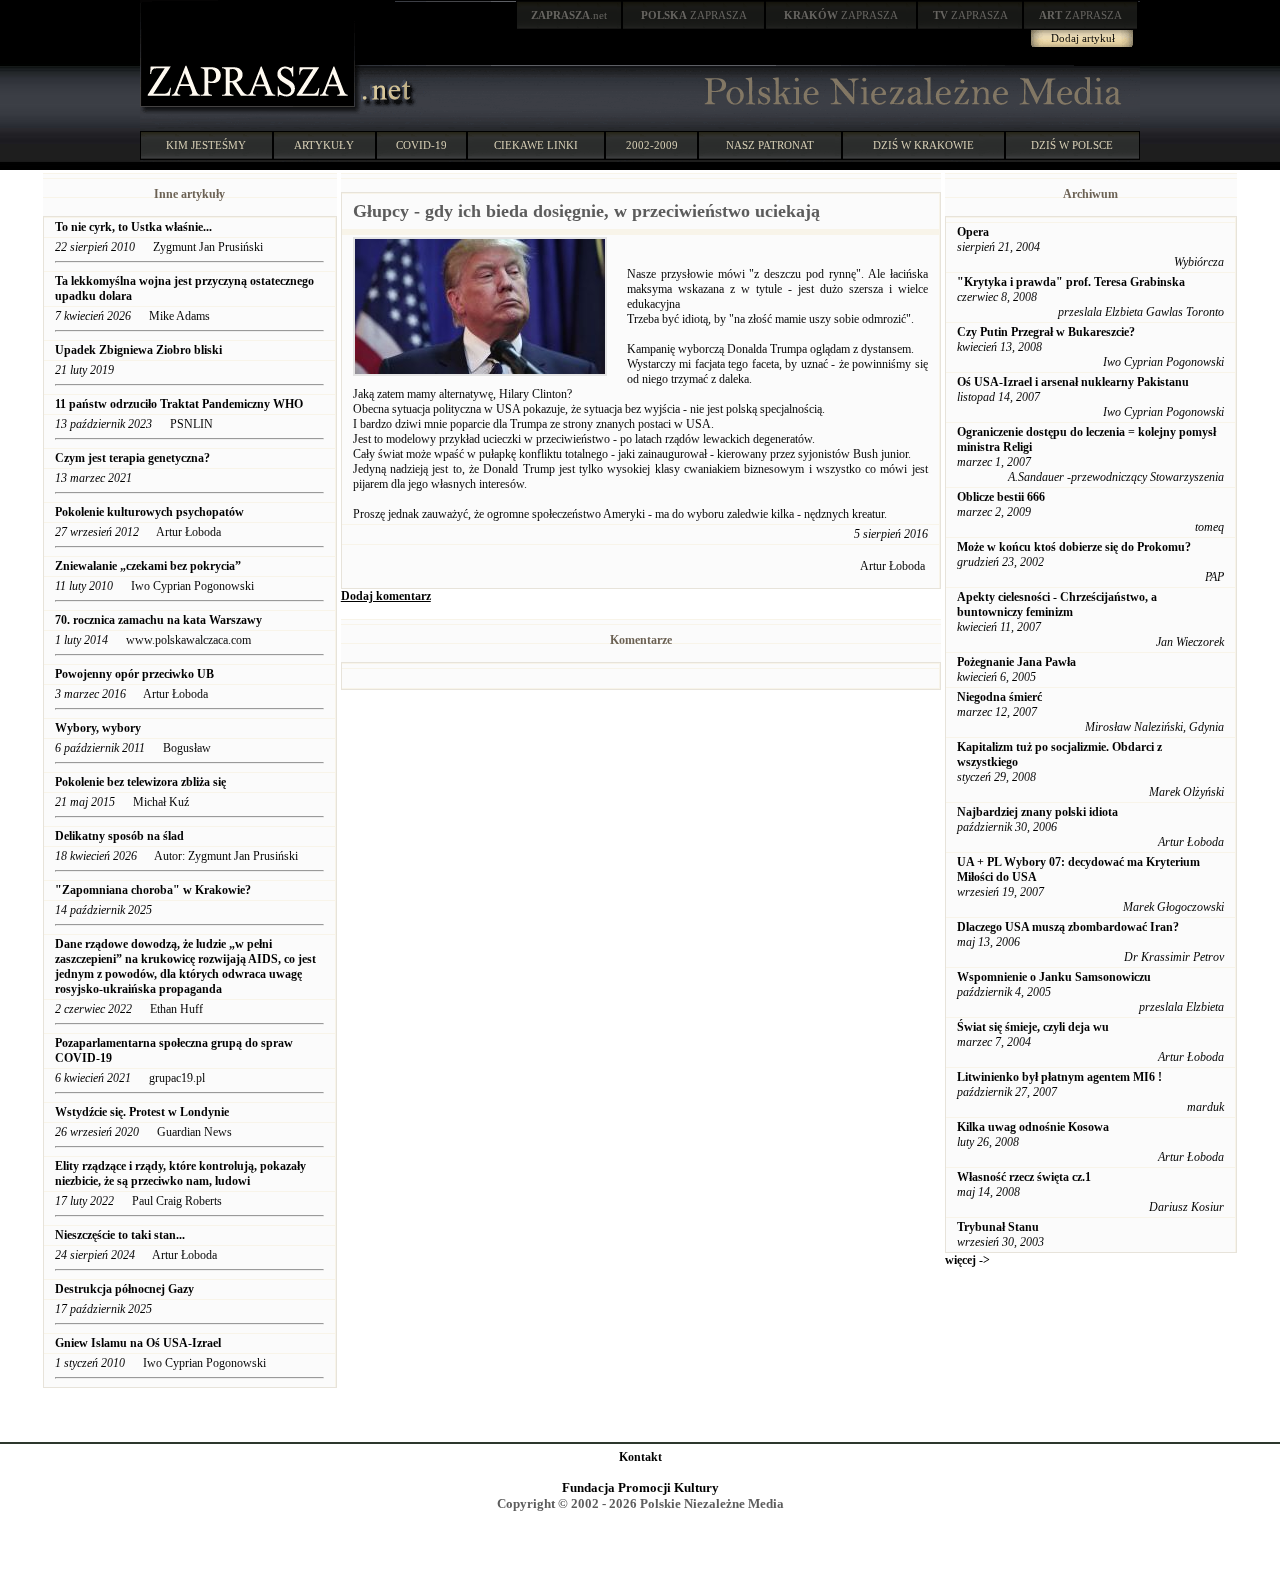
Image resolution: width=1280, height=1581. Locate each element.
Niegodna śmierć (999, 697)
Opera (973, 232)
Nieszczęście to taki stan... (120, 1235)
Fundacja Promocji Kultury (640, 1487)
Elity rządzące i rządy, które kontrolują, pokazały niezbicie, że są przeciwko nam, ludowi (180, 1173)
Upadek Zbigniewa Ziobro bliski (138, 350)
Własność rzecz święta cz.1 (1024, 1177)
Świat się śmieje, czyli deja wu (1033, 1027)
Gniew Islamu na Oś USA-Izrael (139, 1343)
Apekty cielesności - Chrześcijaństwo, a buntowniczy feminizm (1057, 604)
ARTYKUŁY (324, 145)
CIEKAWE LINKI (536, 145)
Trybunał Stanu (998, 1227)
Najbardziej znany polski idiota (1037, 812)
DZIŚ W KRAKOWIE (923, 145)
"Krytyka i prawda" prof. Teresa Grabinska (1071, 282)
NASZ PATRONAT (770, 145)
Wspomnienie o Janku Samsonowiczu (1054, 977)
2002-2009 (652, 145)
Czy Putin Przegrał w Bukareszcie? (1046, 332)
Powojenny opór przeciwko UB (134, 674)
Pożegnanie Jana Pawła (1016, 662)
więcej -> (967, 1260)
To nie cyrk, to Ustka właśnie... (133, 227)
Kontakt (640, 1457)
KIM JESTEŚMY (206, 145)
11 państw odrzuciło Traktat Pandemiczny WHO (179, 404)
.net (569, 15)
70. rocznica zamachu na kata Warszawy (158, 620)
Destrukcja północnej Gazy (124, 1289)
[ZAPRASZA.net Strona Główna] (250, 110)
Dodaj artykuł (1083, 38)
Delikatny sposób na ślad (119, 836)
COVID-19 (421, 145)
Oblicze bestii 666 (1001, 497)
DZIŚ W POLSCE (1072, 145)
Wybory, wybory (98, 728)
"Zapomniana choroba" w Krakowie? (153, 890)
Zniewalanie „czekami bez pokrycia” (148, 566)
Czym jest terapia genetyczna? (132, 458)
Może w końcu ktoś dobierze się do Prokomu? (1074, 547)
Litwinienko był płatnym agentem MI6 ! (1059, 1077)
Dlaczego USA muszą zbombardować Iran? (1068, 927)
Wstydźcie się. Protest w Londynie (142, 1112)
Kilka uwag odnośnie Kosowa (1033, 1127)
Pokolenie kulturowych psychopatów (149, 512)
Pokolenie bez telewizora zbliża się (142, 782)
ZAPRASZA (694, 15)
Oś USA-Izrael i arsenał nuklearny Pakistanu (1073, 382)
